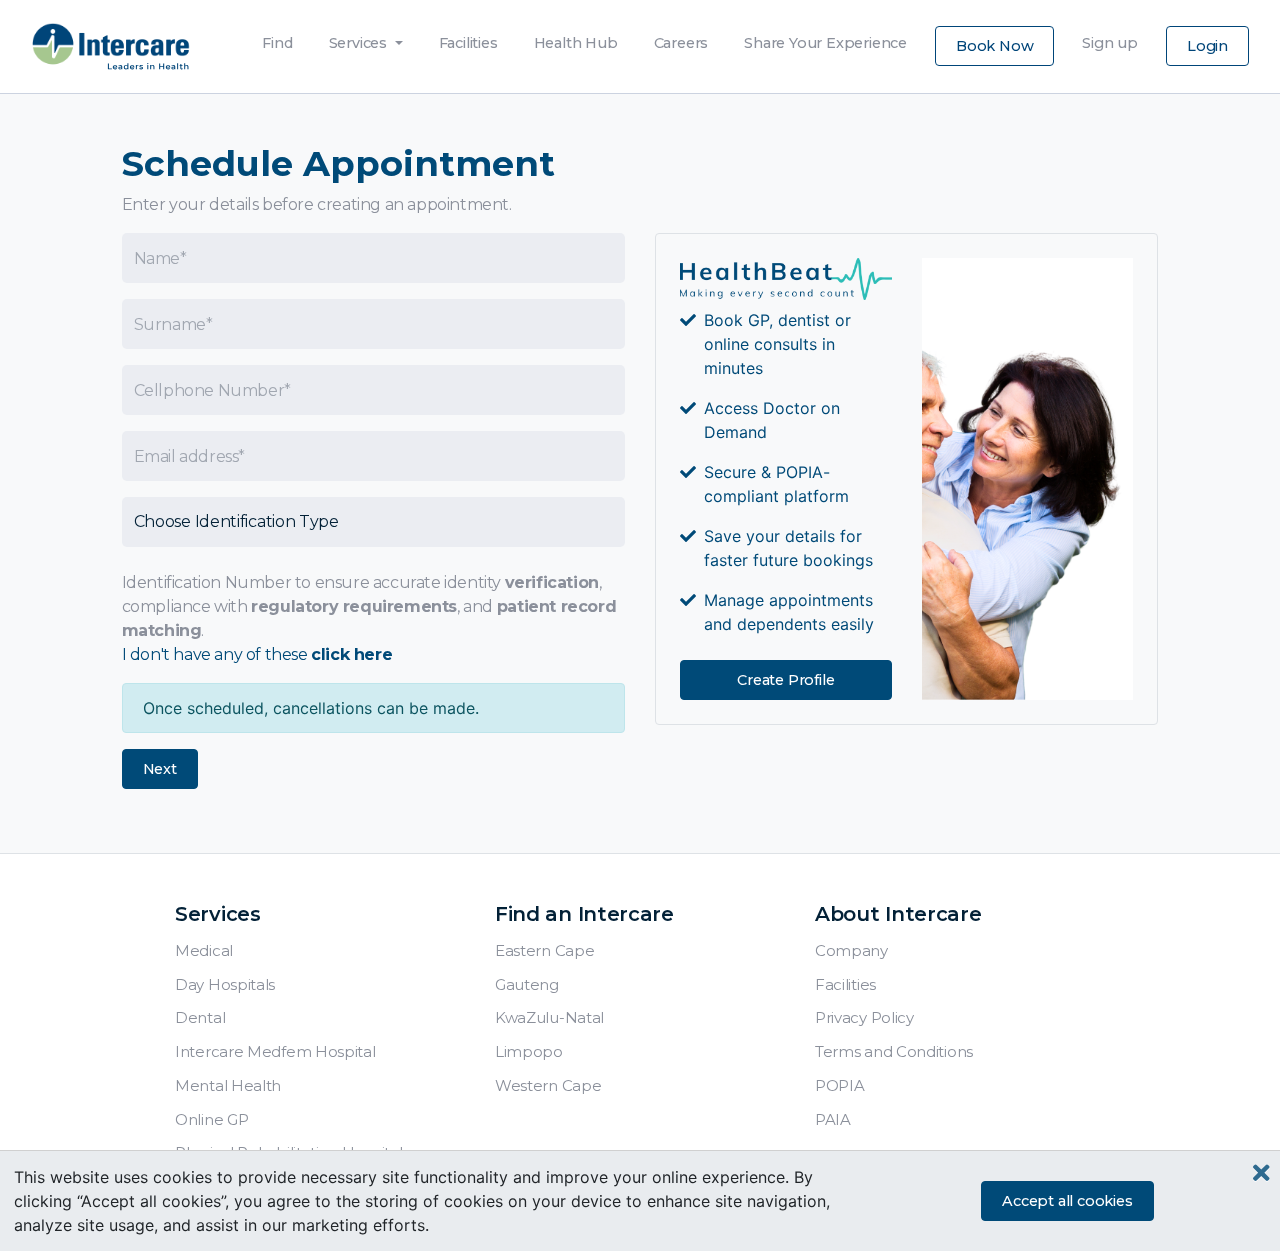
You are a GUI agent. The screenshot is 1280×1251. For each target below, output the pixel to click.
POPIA (840, 1085)
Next (160, 769)
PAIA (833, 1119)
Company (851, 950)
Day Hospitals (225, 984)
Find (277, 38)
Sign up (1110, 38)
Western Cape (548, 1085)
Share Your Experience (825, 38)
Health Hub (576, 38)
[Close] (1261, 1173)
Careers (681, 38)
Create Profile (785, 680)
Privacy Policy (864, 1017)
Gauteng (527, 984)
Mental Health (228, 1085)
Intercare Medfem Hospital (275, 1051)
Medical (204, 950)
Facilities (468, 38)
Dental (200, 1017)
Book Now (994, 46)
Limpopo (529, 1051)
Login (1207, 46)
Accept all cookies (1067, 1201)
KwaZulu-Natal (549, 1017)
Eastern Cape (544, 950)
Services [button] (360, 43)
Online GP (211, 1119)
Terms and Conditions (894, 1051)
